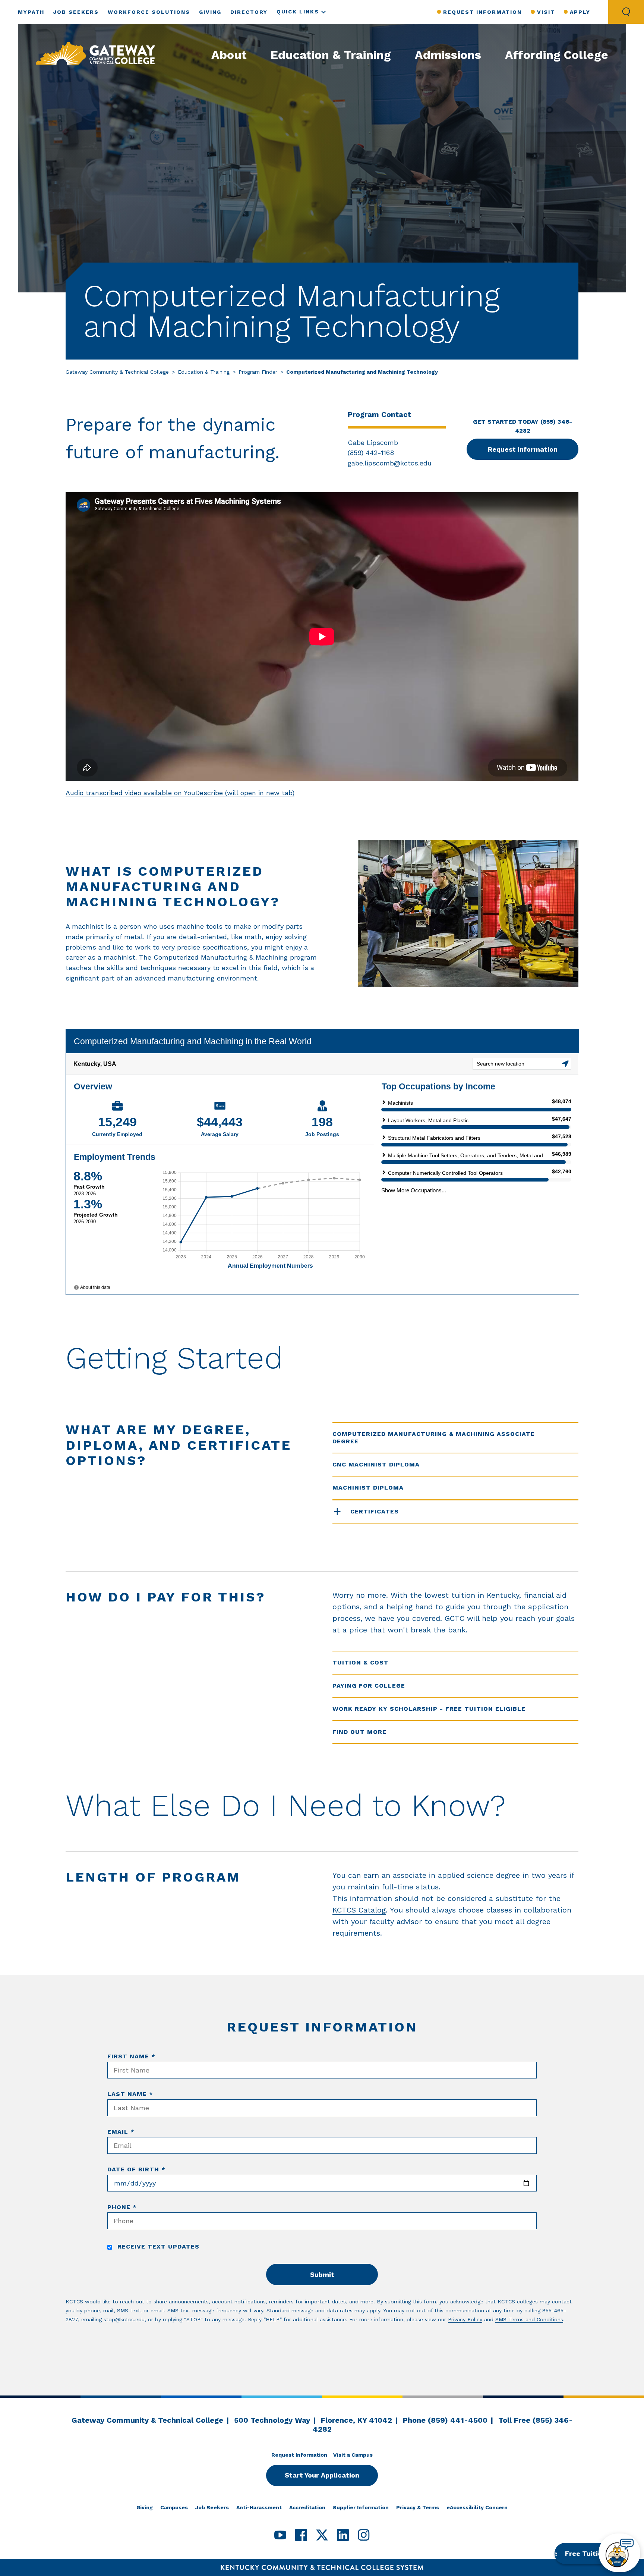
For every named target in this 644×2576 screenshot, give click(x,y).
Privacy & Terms (418, 2507)
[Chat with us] (619, 2553)
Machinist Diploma (368, 1488)
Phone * (122, 2207)
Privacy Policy (465, 2319)
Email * (121, 2132)
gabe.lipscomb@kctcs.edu (390, 463)
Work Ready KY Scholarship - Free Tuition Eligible (429, 1709)
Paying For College (369, 1686)
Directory (249, 12)
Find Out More (359, 1732)
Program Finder (258, 372)
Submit (322, 2274)
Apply (580, 12)
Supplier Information (361, 2507)
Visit (546, 12)
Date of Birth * (136, 2169)
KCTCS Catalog (359, 1910)
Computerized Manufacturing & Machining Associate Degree (434, 1438)
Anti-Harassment (259, 2507)
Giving (210, 12)
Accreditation (307, 2507)
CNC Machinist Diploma (376, 1464)
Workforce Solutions (149, 12)
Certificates (375, 1511)
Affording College (557, 55)
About (229, 55)
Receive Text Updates (157, 2246)
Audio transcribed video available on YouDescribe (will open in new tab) (180, 793)
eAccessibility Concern (477, 2507)
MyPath (31, 12)
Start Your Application (322, 2475)
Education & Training (331, 55)
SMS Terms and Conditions (529, 2319)
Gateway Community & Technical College (117, 372)
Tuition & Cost (361, 1662)
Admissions (448, 55)
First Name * (131, 2056)
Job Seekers (76, 12)
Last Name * (130, 2094)
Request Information (482, 12)
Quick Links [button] (298, 12)
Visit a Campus (353, 2455)
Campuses (174, 2507)
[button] (593, 2553)
